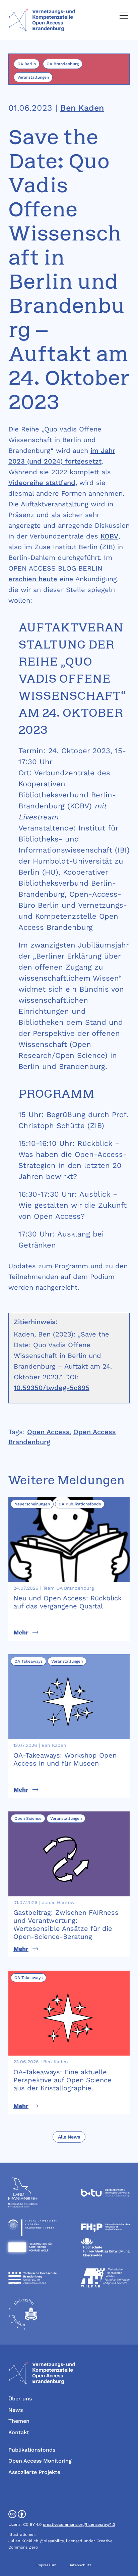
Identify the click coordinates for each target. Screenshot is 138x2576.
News (16, 2410)
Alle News (69, 2137)
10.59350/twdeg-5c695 (52, 1388)
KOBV (109, 536)
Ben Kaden (82, 108)
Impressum (46, 2565)
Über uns (20, 2399)
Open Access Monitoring (40, 2461)
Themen (19, 2421)
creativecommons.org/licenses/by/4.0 (79, 2524)
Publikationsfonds (32, 2450)
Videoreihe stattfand (42, 483)
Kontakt (19, 2432)
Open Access (48, 1432)
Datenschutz (80, 2565)
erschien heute (33, 579)
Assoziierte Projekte (34, 2472)
